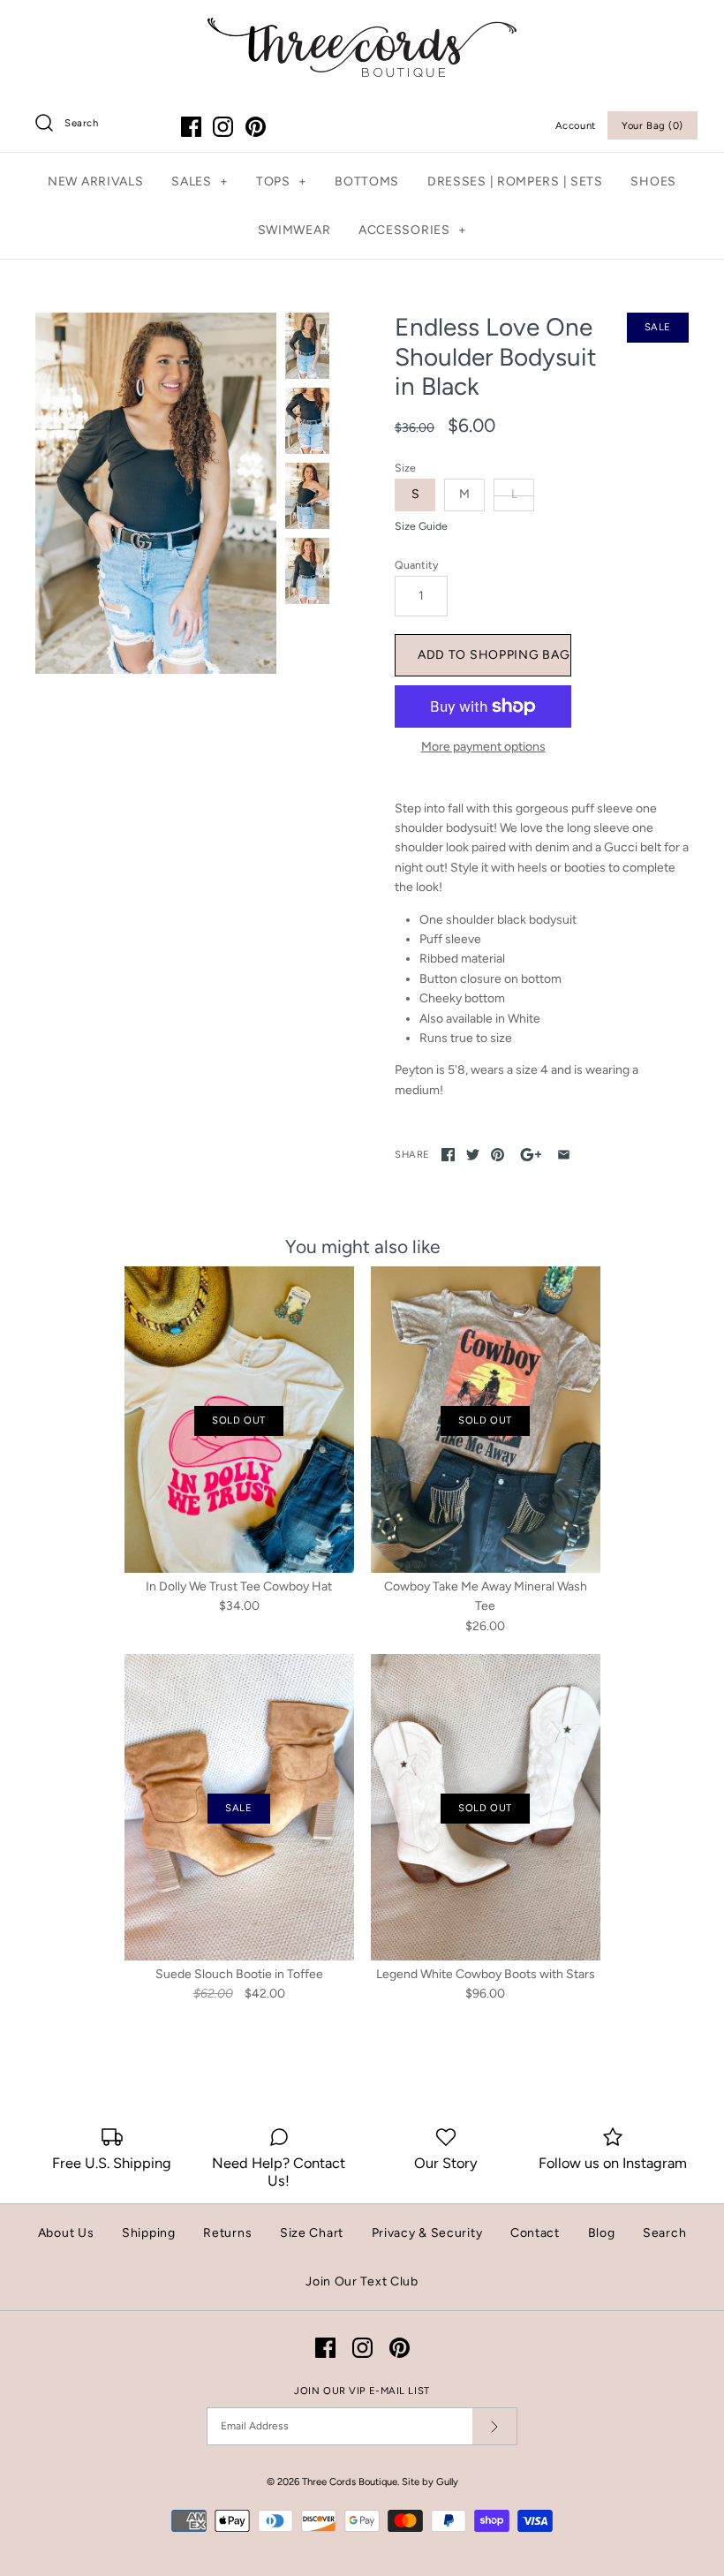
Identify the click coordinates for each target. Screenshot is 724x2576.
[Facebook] (191, 127)
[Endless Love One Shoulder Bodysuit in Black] (156, 493)
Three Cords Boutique (350, 2482)
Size (405, 468)
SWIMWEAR (294, 230)
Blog (602, 2233)
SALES (200, 181)
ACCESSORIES (412, 230)
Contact (535, 2233)
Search (664, 2233)
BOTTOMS (367, 181)
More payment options (483, 747)
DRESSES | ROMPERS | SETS (515, 181)
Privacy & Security (427, 2233)
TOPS (281, 181)
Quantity (416, 565)
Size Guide (421, 526)
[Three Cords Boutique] (362, 27)
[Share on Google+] (531, 1155)
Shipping (149, 2233)
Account (576, 125)
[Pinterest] (256, 127)
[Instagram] (223, 127)
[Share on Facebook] (448, 1155)
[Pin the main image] (498, 1155)
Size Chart (312, 2233)
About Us (66, 2233)
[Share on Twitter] (473, 1155)
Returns (227, 2233)
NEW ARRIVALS (95, 181)
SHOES (653, 181)
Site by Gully (430, 2482)
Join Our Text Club (362, 2281)
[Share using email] (564, 1155)
